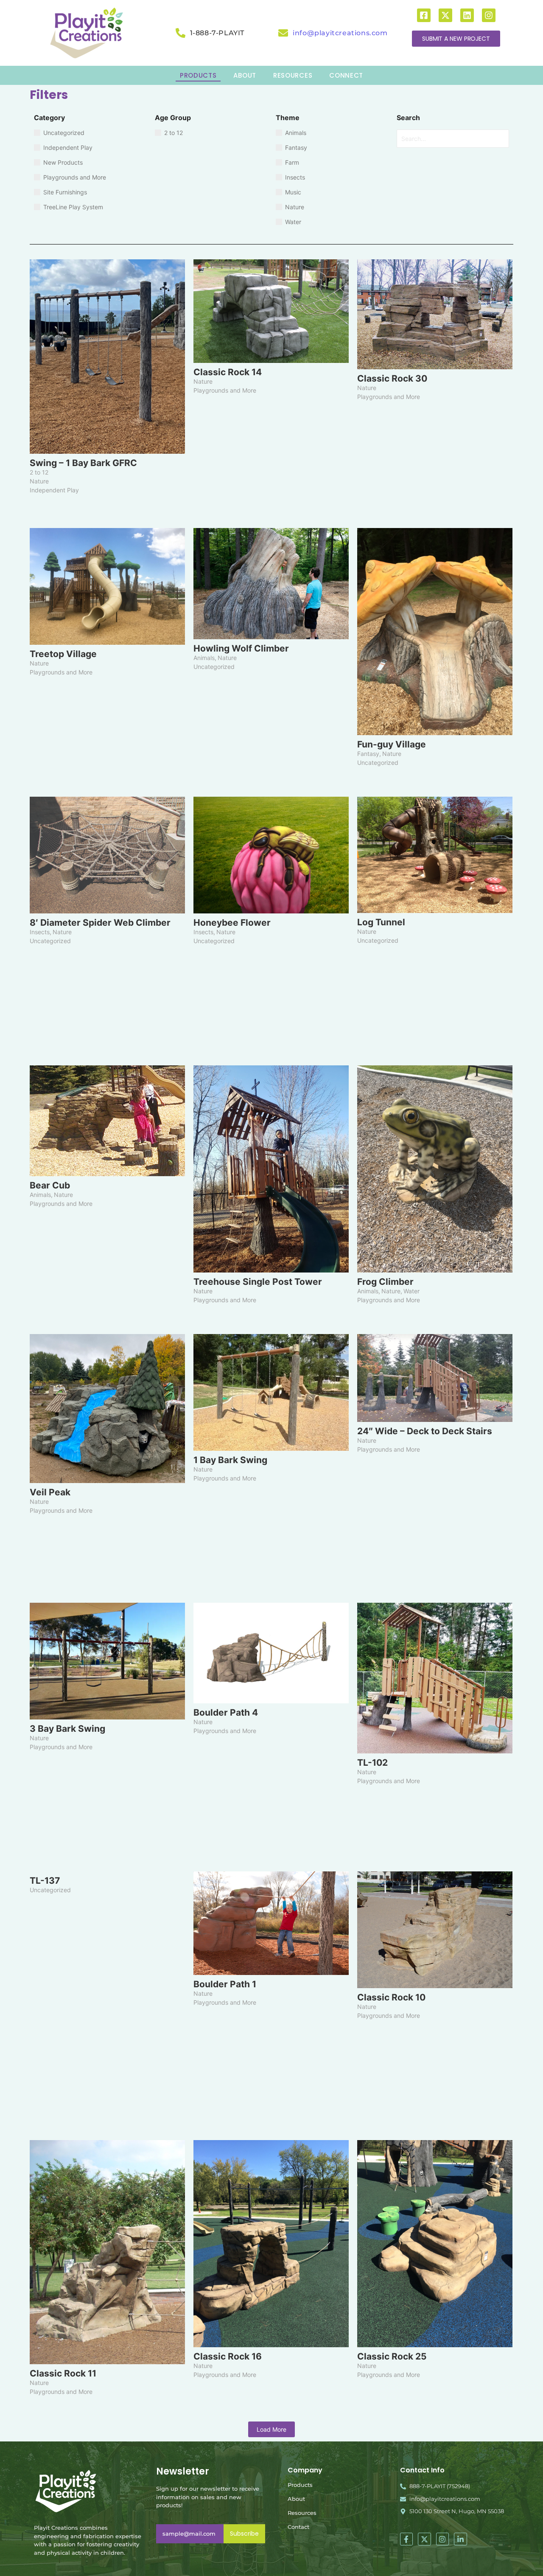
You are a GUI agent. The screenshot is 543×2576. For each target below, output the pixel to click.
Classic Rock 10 (391, 1997)
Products (300, 2485)
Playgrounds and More (225, 390)
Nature (39, 481)
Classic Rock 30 (392, 378)
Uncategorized (214, 667)
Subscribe (244, 2534)
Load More (271, 2429)
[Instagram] (489, 15)
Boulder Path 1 (225, 1984)
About (296, 2499)
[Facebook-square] (424, 15)
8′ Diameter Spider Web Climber (100, 923)
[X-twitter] (445, 15)
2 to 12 (39, 472)
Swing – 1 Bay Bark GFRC (83, 463)
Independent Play (54, 490)
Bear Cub (50, 1185)
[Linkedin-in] (460, 2539)
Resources (302, 2513)
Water (411, 1291)
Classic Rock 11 (63, 2373)
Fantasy (369, 754)
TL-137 (45, 1881)
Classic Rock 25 (392, 2356)
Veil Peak (50, 1492)
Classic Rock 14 (228, 372)
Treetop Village (63, 654)
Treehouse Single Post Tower (258, 1282)
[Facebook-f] (407, 2539)
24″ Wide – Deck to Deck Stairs (425, 1431)
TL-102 (372, 1763)
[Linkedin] (467, 15)
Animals (205, 658)
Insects (41, 932)
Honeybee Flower (232, 923)
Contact (298, 2527)
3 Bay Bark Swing (67, 1729)
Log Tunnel (381, 922)
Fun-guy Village (392, 744)
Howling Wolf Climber (241, 648)
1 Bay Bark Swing (230, 1460)
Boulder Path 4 (226, 1712)
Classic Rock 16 (228, 2356)
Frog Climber (385, 1282)
